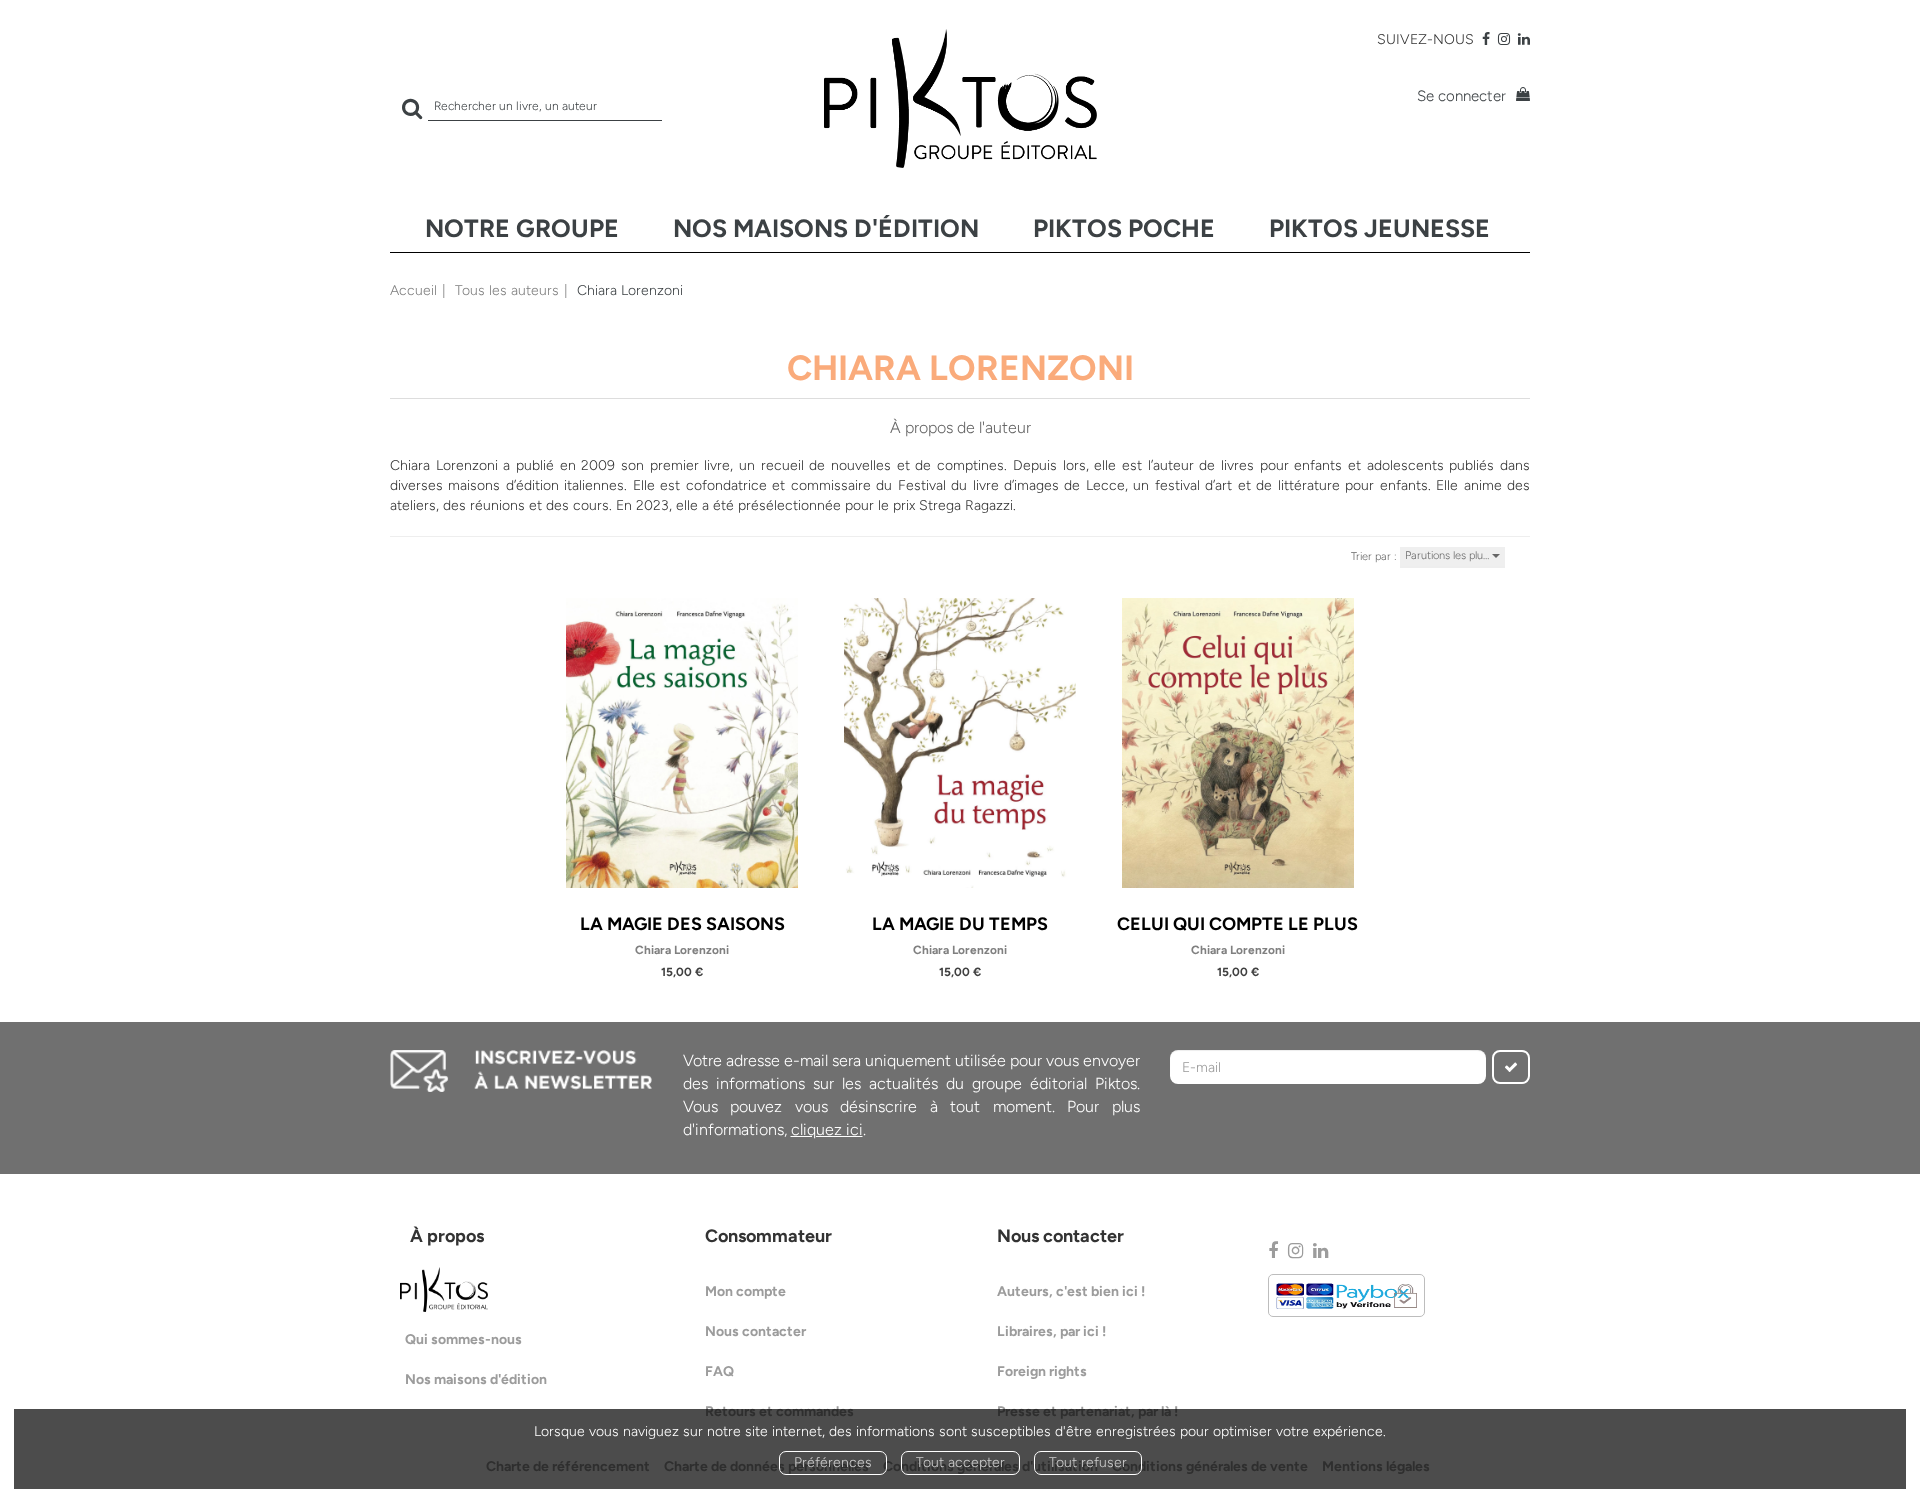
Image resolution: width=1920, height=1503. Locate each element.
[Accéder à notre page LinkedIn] (1524, 39)
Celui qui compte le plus (1237, 924)
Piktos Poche (1124, 228)
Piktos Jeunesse (1379, 228)
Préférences (833, 1462)
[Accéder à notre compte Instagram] (1504, 39)
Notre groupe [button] (522, 228)
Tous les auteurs (507, 290)
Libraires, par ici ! (1051, 1331)
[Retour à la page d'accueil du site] (960, 98)
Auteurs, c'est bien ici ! (1071, 1291)
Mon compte (745, 1291)
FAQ (719, 1371)
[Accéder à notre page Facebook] (1486, 39)
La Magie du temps (960, 924)
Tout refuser (1088, 1462)
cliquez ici (827, 1129)
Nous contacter (755, 1331)
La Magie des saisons (682, 924)
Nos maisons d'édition (826, 228)
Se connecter (1461, 96)
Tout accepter (960, 1462)
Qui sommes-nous (463, 1339)
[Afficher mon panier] (1520, 96)
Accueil (413, 290)
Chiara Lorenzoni (682, 950)
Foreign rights (1042, 1371)
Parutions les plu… (1448, 555)
